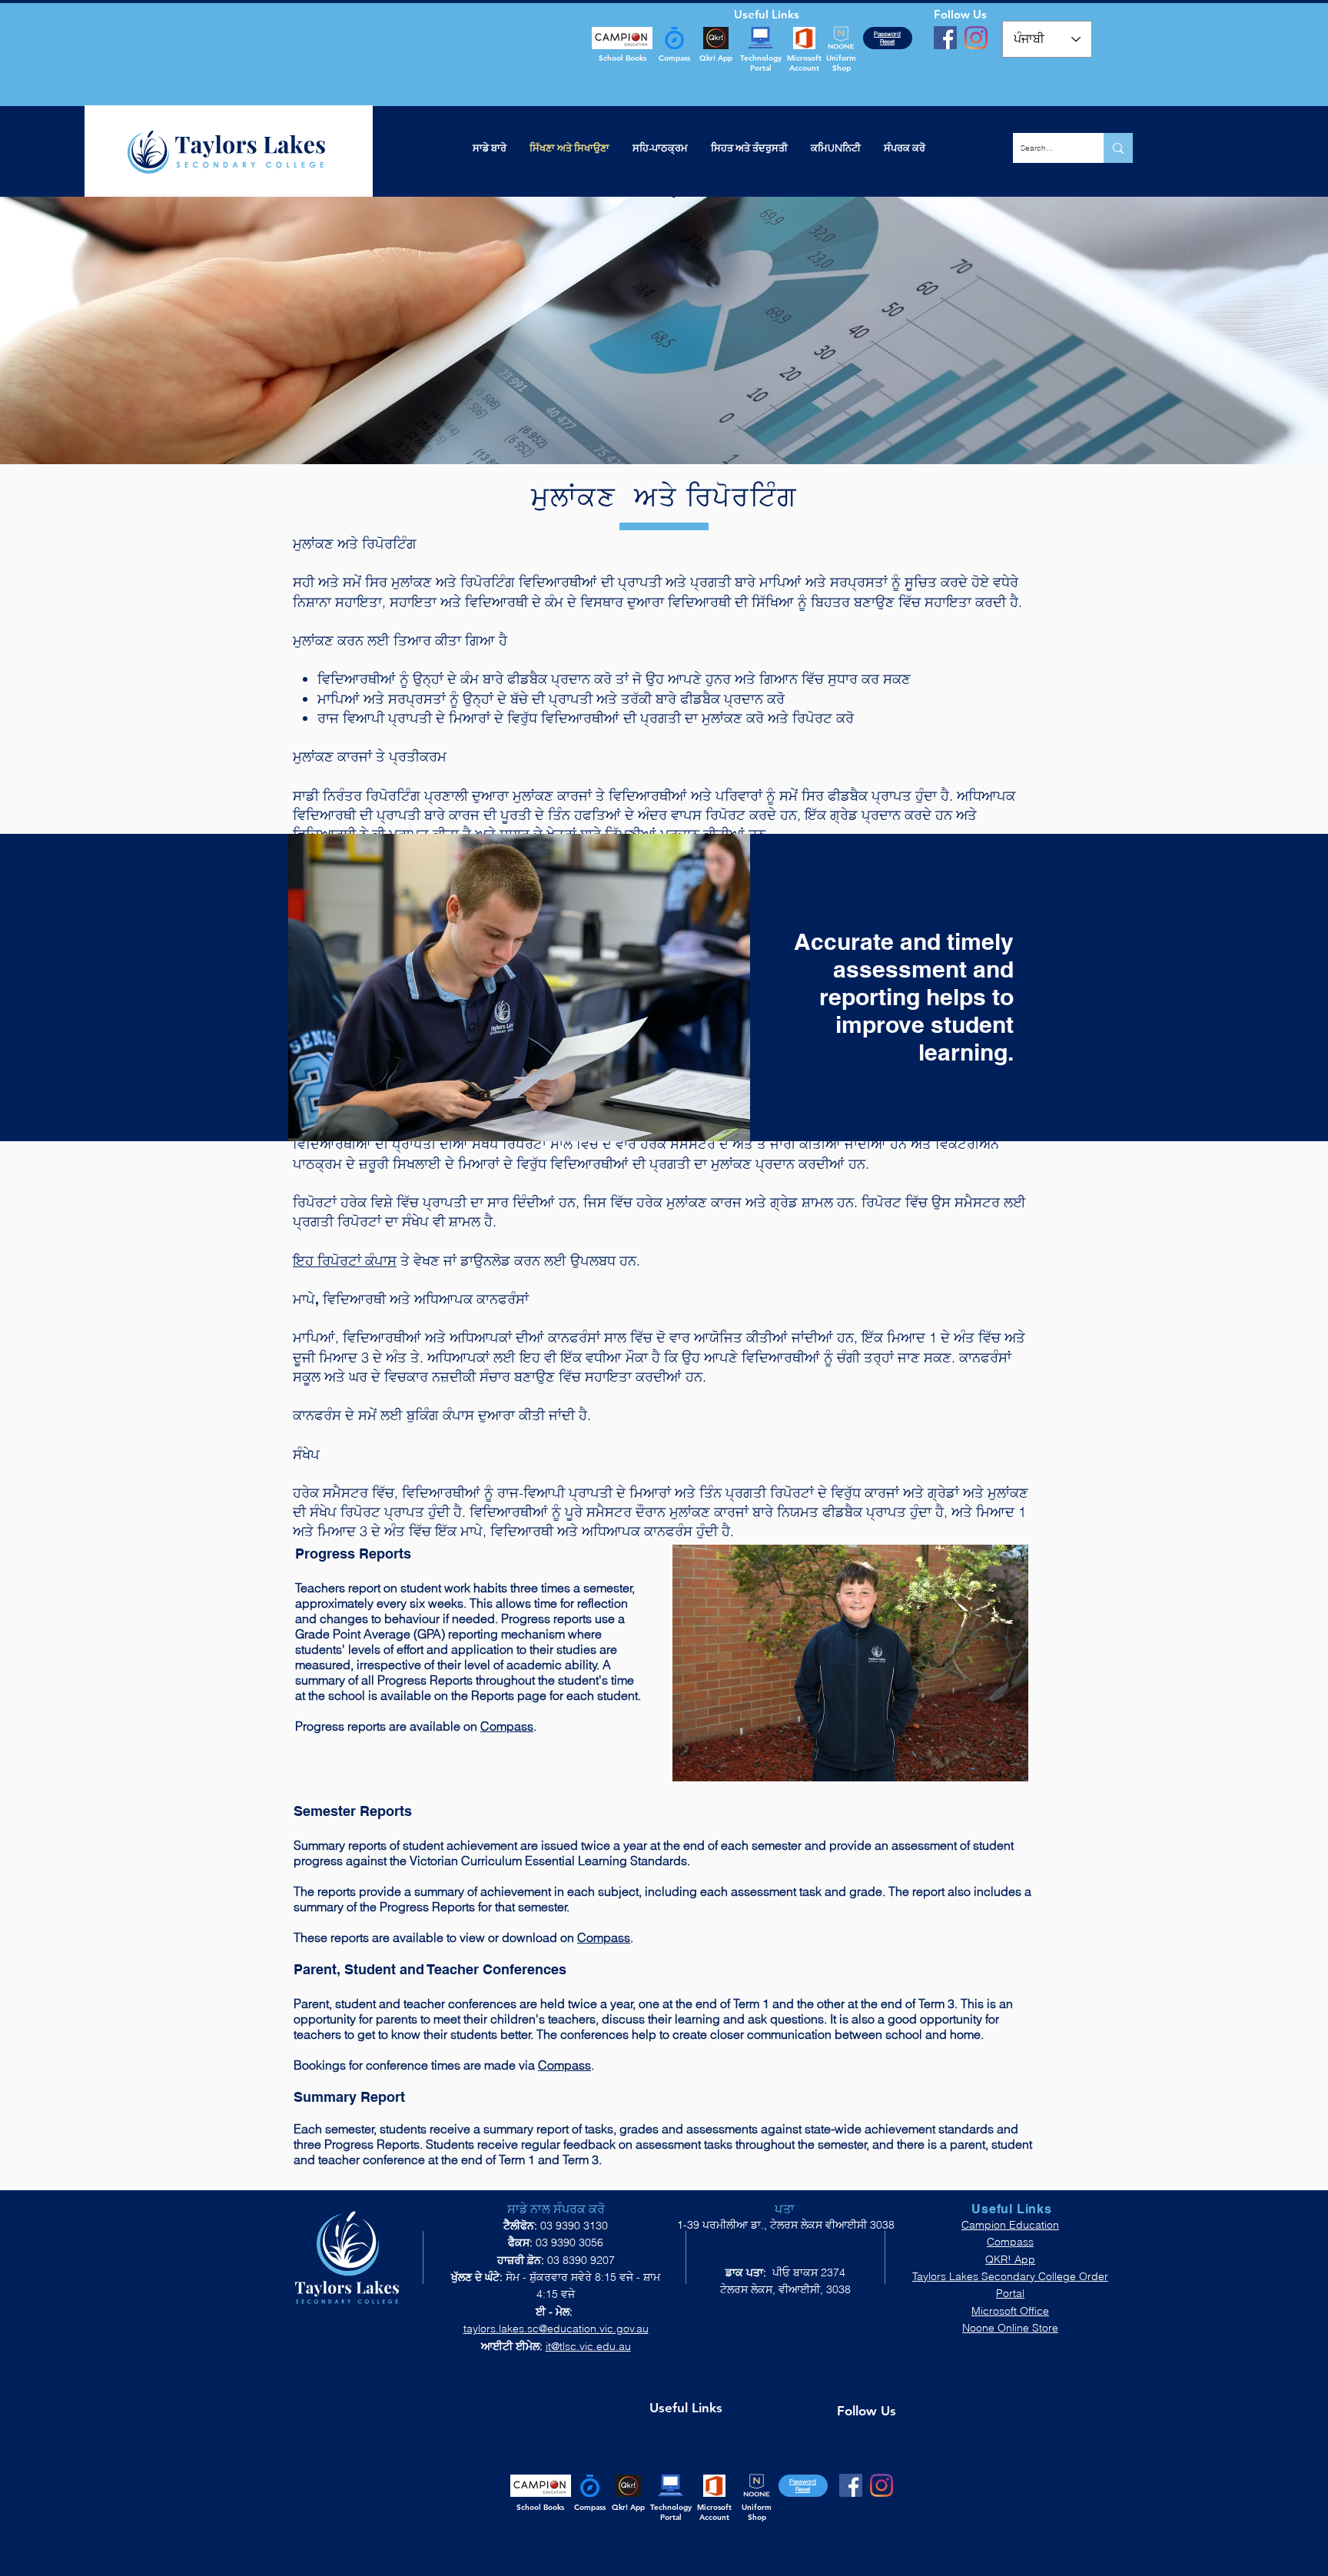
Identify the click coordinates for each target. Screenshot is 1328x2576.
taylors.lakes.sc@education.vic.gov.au (556, 2329)
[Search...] (1118, 148)
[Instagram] (976, 38)
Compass (507, 1726)
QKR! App (1010, 2259)
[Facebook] (945, 38)
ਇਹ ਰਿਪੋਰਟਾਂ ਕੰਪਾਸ (345, 1261)
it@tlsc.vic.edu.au (588, 2346)
